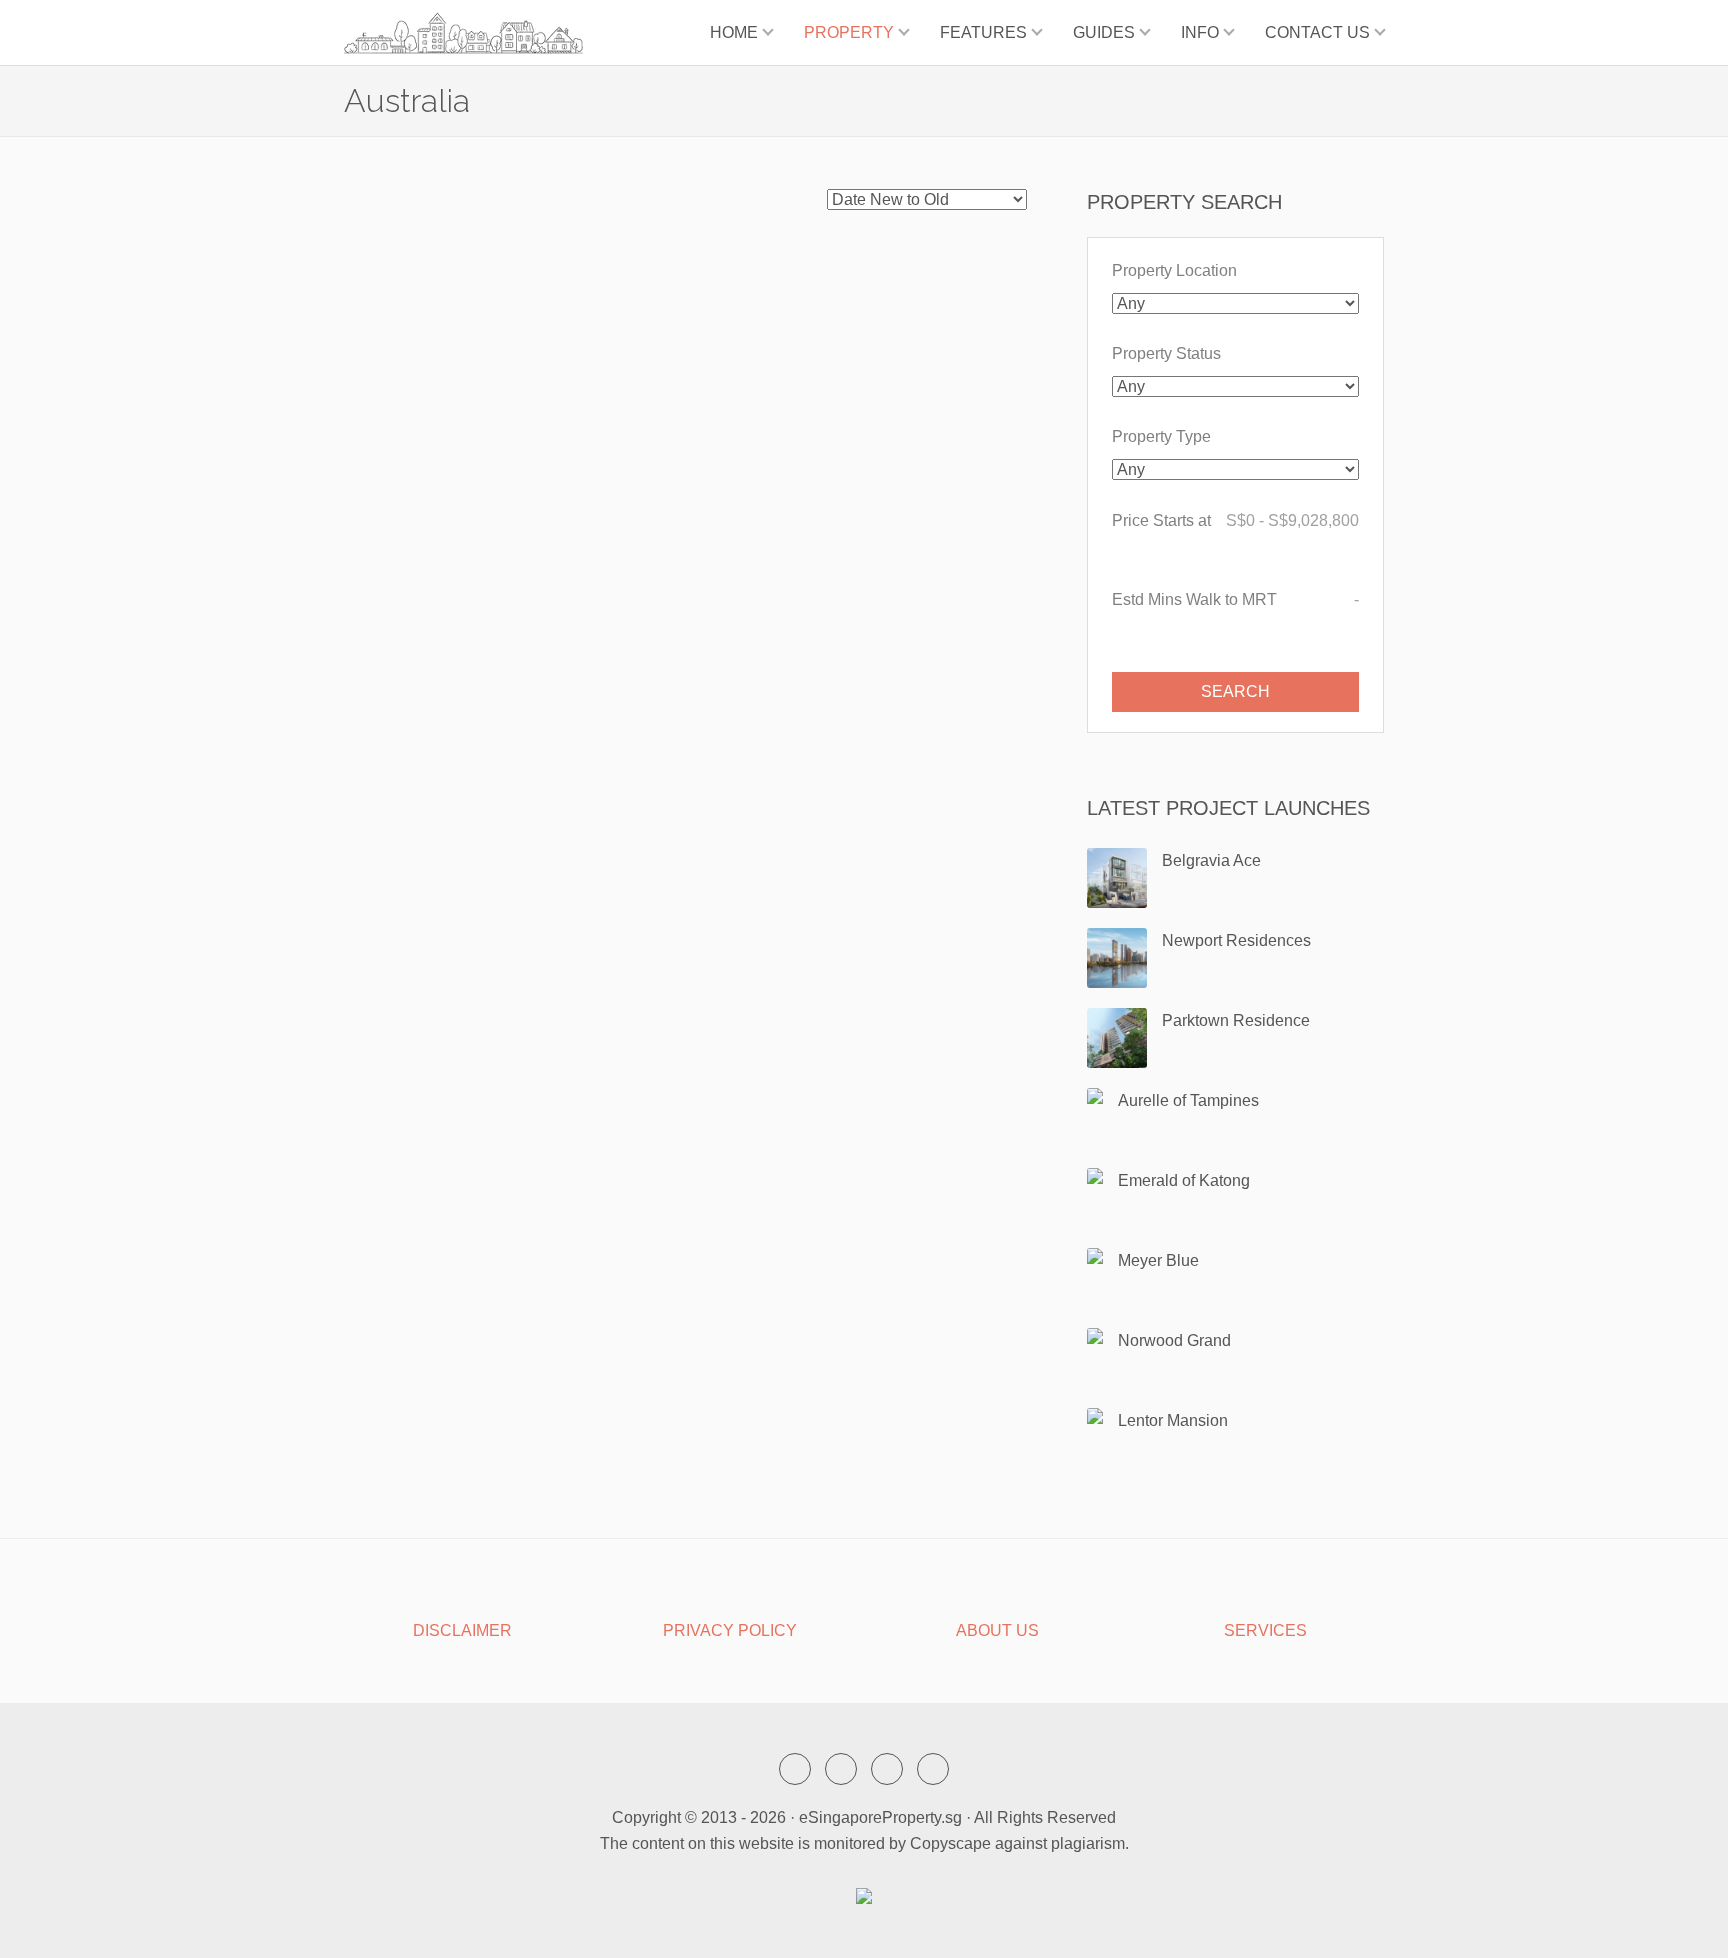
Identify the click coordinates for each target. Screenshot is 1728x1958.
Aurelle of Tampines (1188, 1100)
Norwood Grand (1174, 1340)
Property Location (1174, 270)
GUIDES (1104, 32)
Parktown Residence (1236, 1020)
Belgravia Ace (1211, 860)
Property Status (1166, 353)
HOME (734, 32)
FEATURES (983, 32)
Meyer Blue (1158, 1260)
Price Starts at (1235, 520)
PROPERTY (849, 32)
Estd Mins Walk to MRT (1235, 599)
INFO (1200, 32)
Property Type (1161, 436)
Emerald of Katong (1184, 1180)
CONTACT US (1317, 32)
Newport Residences (1236, 940)
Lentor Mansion (1173, 1420)
